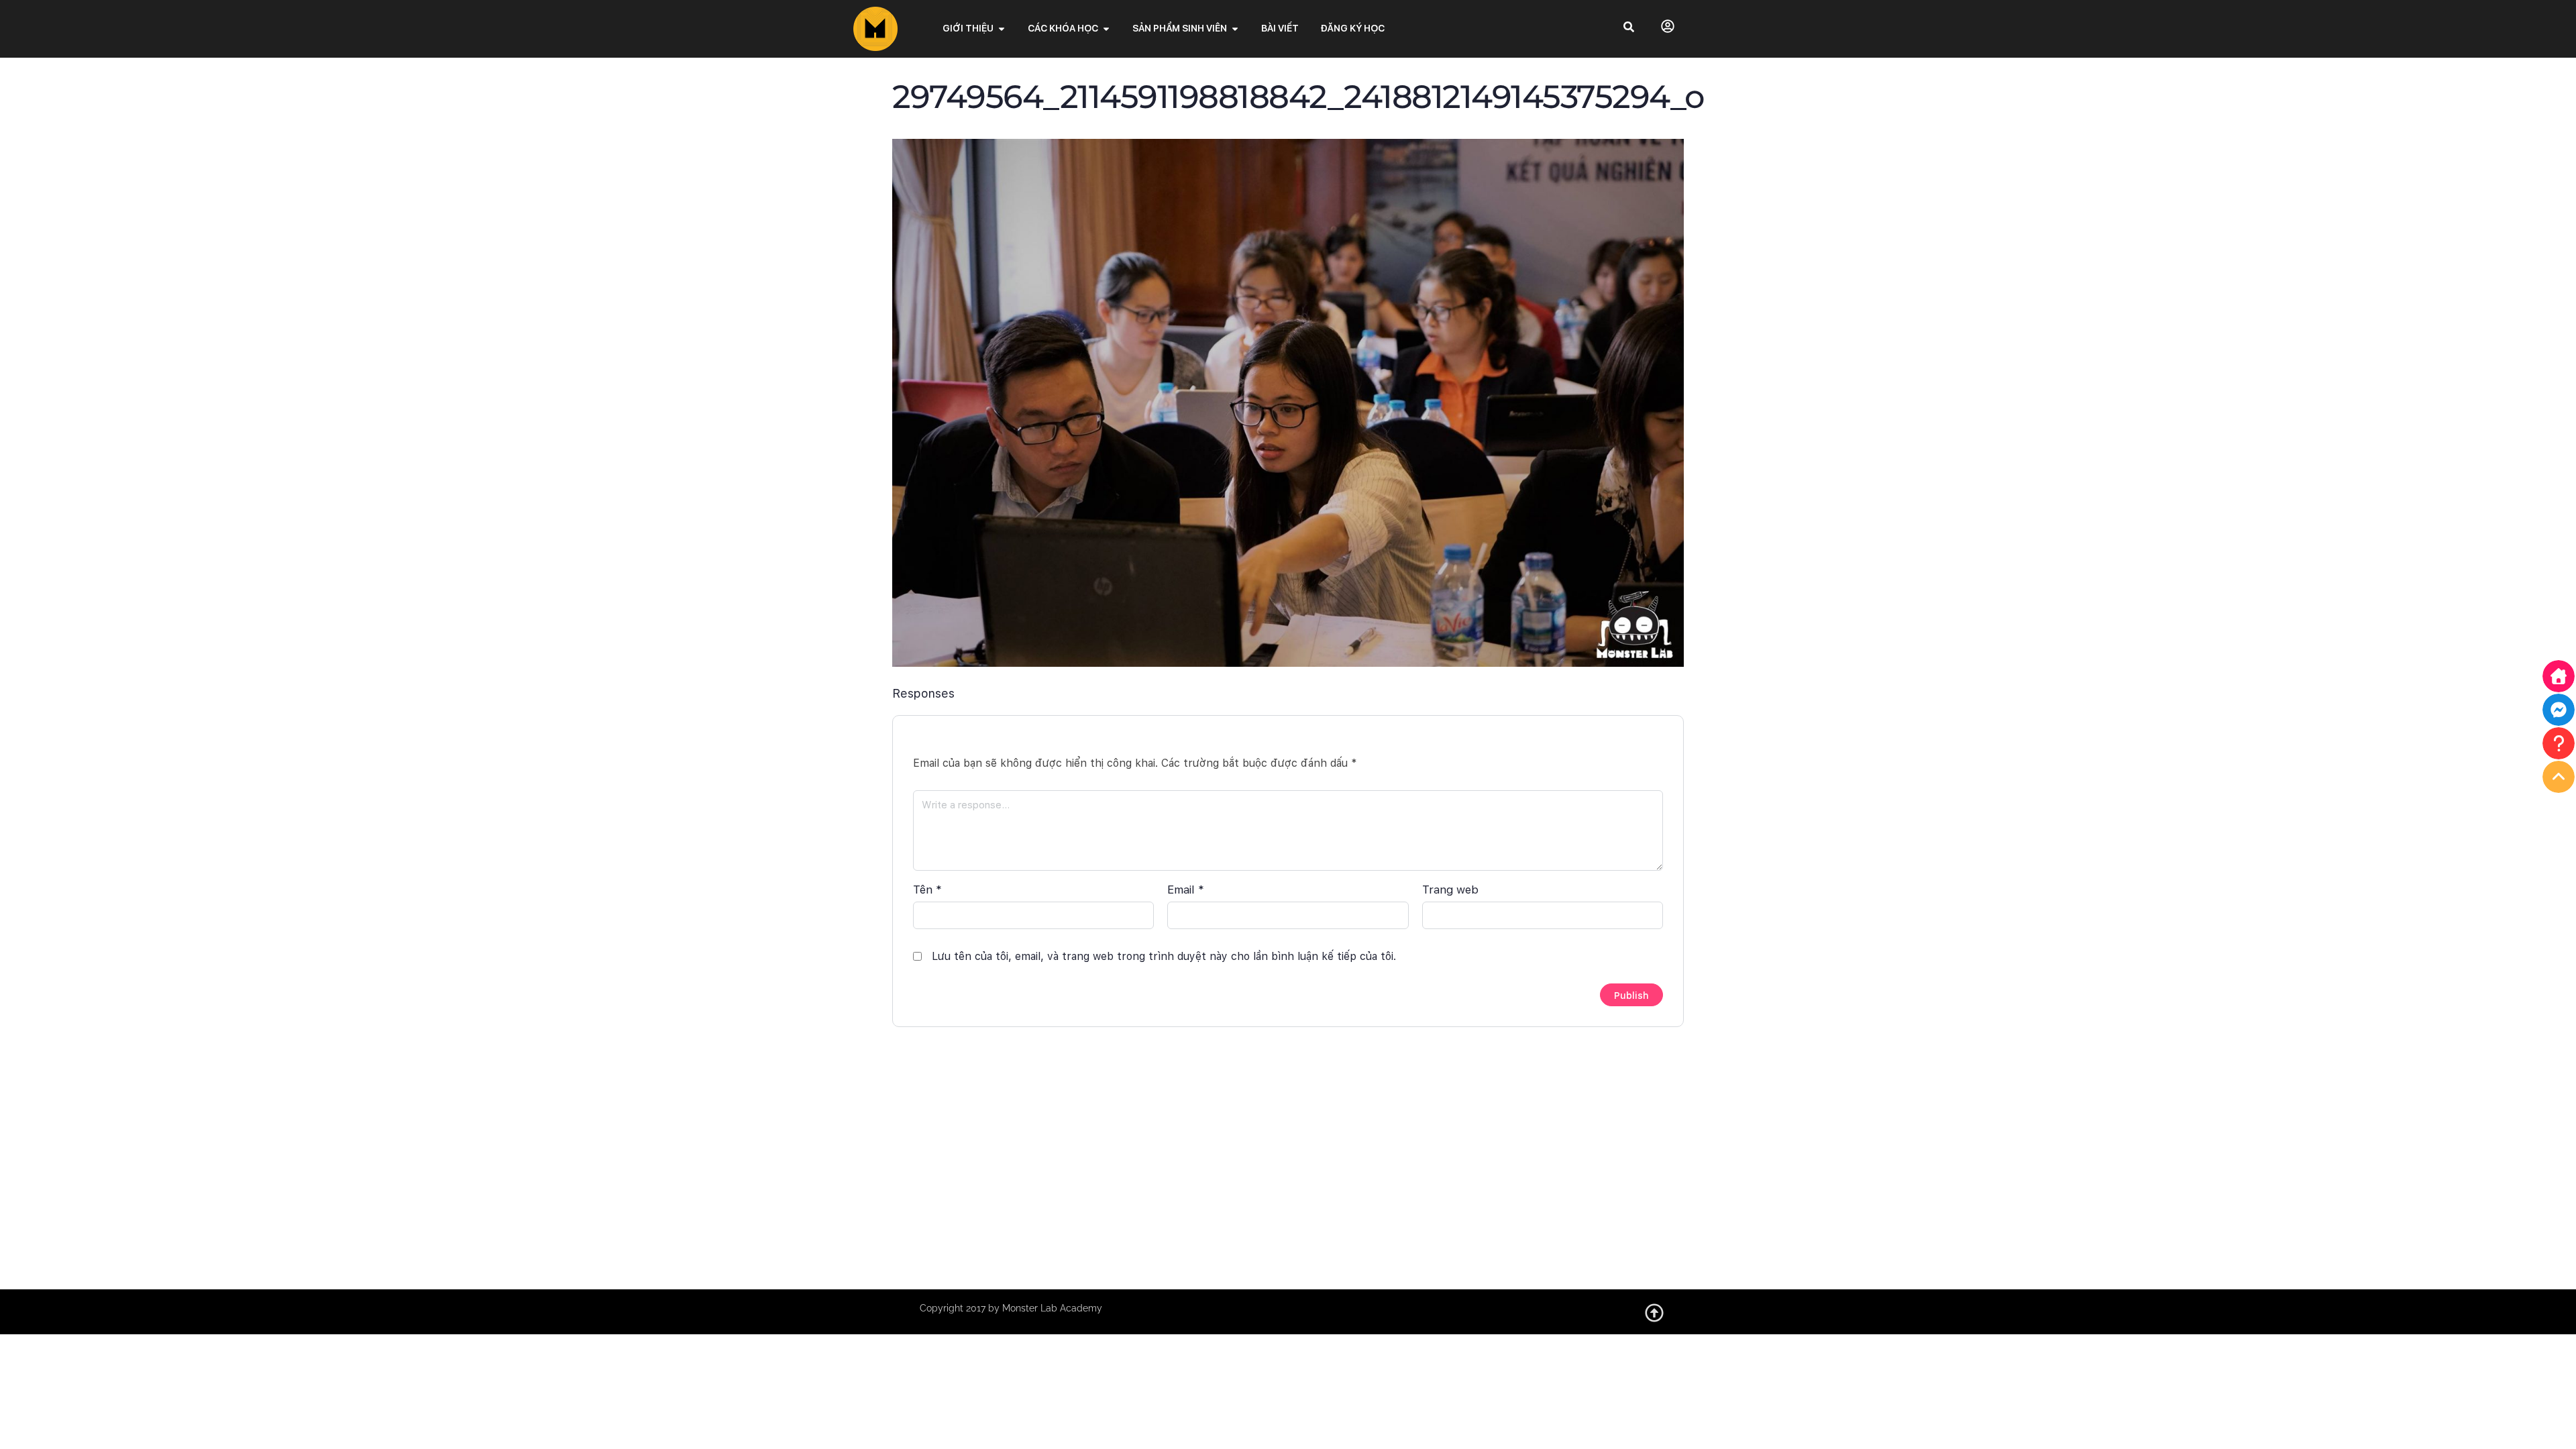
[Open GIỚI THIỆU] (1002, 29)
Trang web (1450, 890)
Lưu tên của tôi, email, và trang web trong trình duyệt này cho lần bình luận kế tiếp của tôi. (1164, 956)
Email (1186, 890)
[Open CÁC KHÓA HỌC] (1106, 29)
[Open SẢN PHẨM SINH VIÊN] (1235, 29)
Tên (927, 890)
